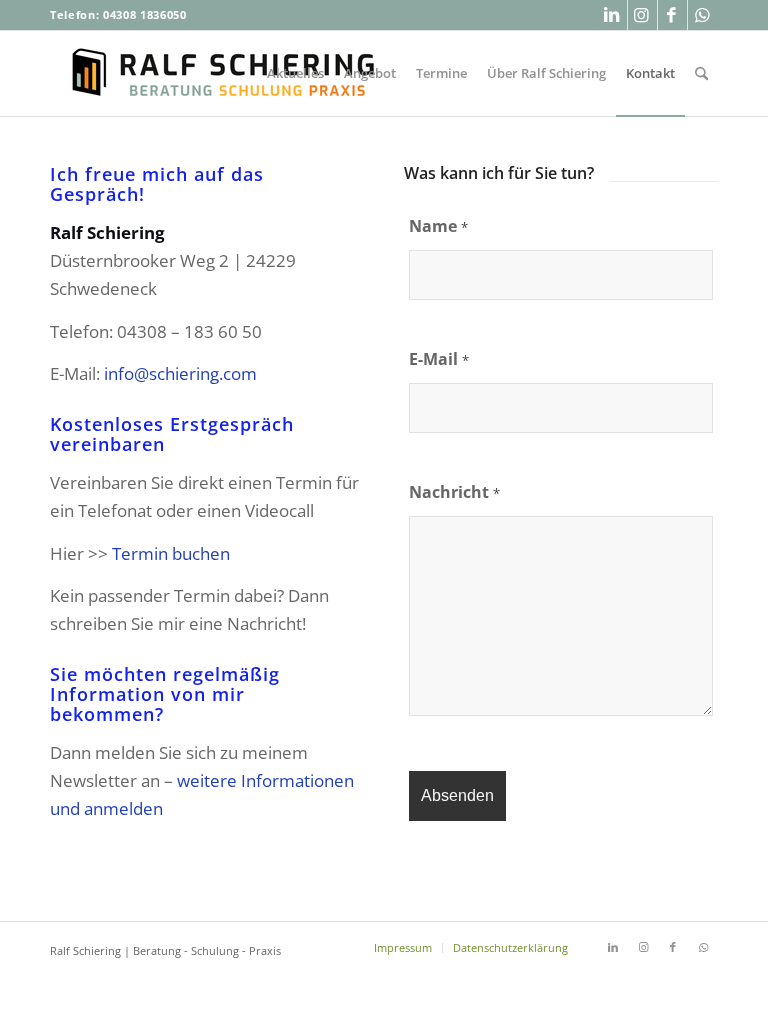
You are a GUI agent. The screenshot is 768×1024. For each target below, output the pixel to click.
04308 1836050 (145, 14)
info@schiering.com (180, 373)
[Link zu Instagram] (642, 15)
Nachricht (454, 492)
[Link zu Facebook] (672, 15)
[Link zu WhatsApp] (703, 15)
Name (438, 226)
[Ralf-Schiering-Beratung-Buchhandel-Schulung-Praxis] (225, 73)
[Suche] (701, 73)
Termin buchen (171, 553)
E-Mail (439, 359)
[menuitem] (295, 73)
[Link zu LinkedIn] (612, 15)
